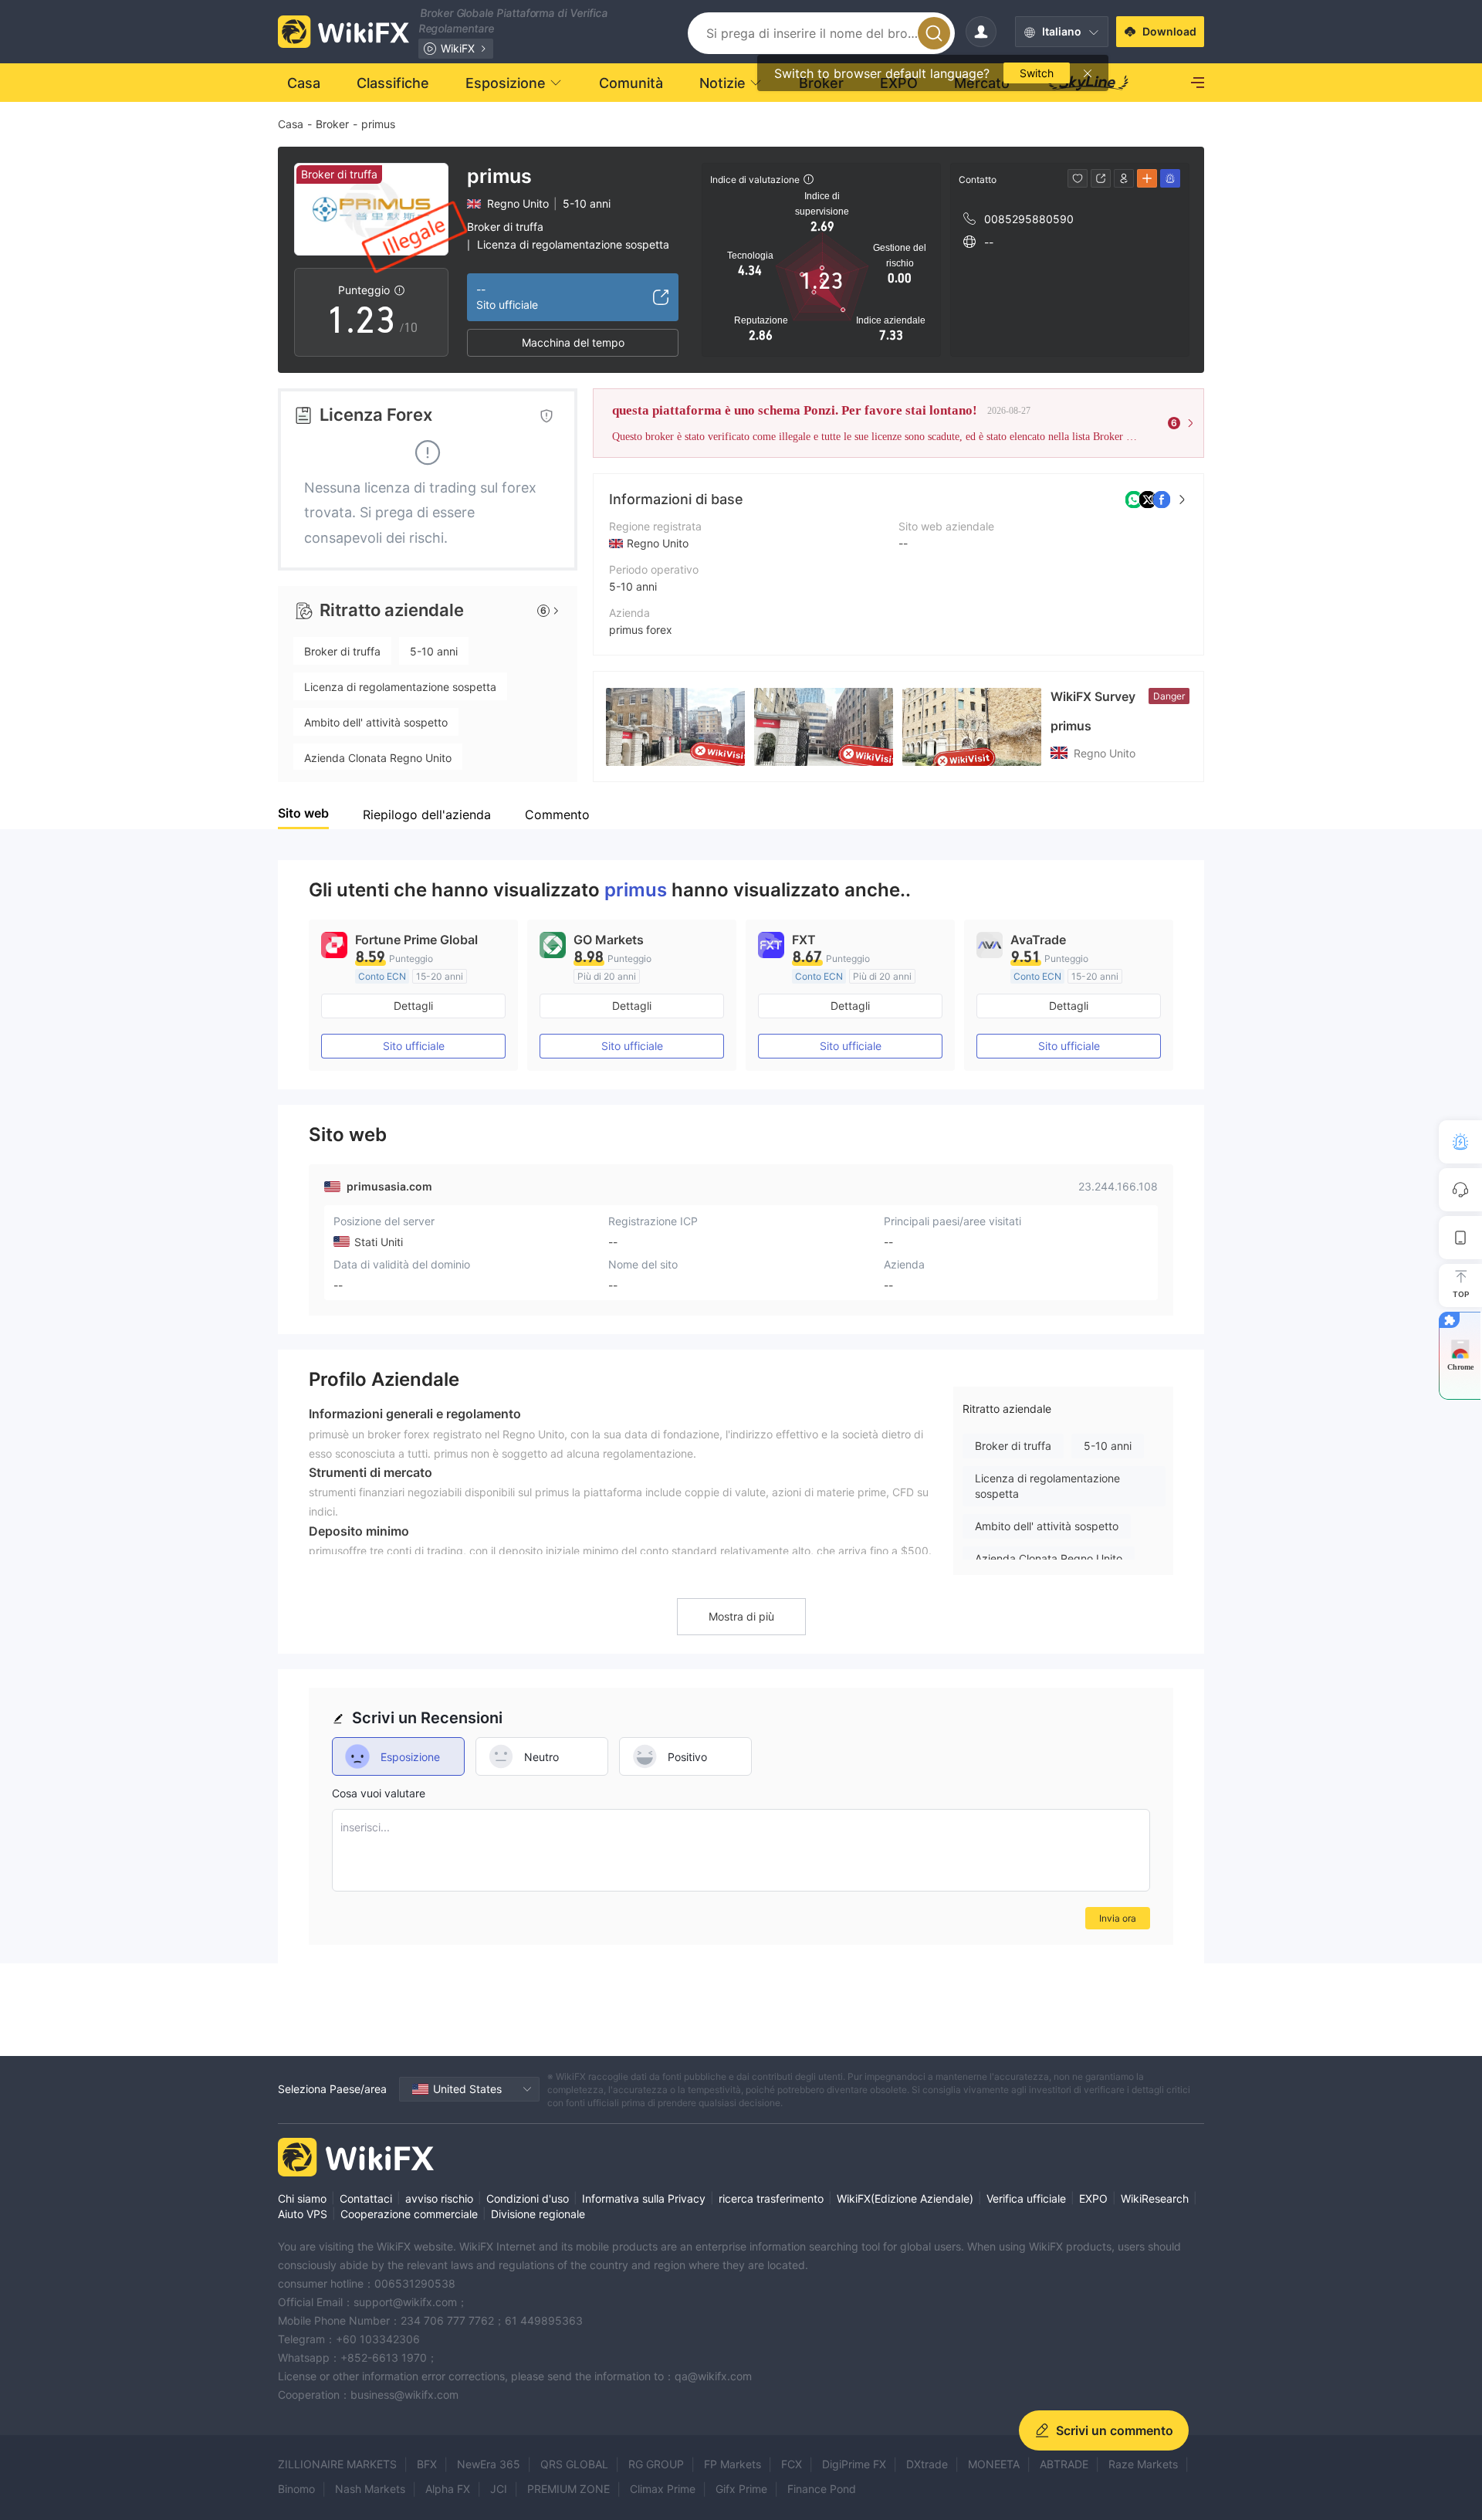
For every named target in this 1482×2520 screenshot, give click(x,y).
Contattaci (366, 2198)
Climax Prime (663, 2489)
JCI (499, 2489)
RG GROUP (656, 2464)
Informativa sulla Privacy (644, 2198)
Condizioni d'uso (528, 2198)
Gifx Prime (741, 2489)
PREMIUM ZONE (568, 2489)
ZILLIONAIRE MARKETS (337, 2464)
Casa (291, 124)
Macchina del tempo (573, 342)
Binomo (296, 2489)
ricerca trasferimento (771, 2198)
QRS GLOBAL (574, 2464)
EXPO (1093, 2198)
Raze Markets (1143, 2464)
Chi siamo (302, 2198)
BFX (427, 2464)
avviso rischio (439, 2198)
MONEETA (994, 2464)
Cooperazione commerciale (409, 2214)
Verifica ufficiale (1026, 2198)
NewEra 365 (489, 2464)
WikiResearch (1155, 2198)
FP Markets (733, 2464)
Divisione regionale (538, 2214)
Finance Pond (822, 2489)
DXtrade (927, 2464)
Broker (332, 124)
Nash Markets (370, 2489)
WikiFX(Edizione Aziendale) (905, 2198)
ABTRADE (1064, 2464)
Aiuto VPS (303, 2214)
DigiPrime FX (854, 2464)
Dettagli (413, 1006)
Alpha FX (448, 2489)
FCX (792, 2464)
